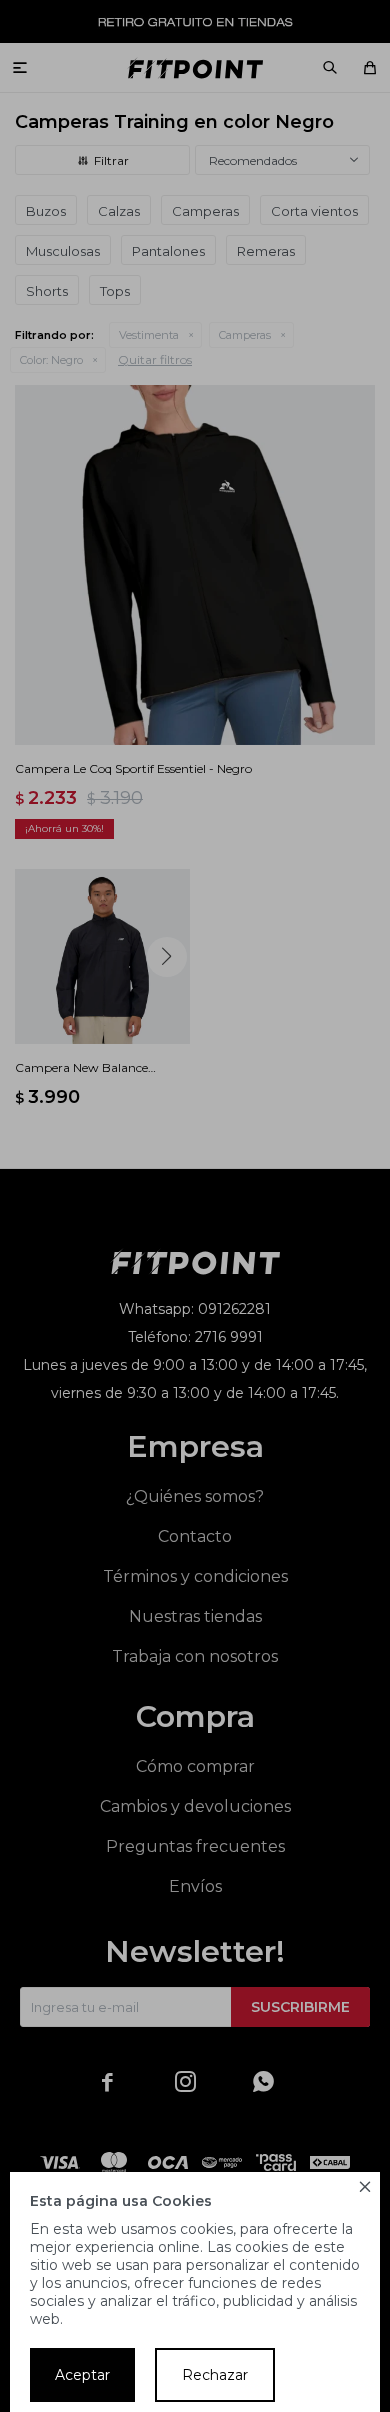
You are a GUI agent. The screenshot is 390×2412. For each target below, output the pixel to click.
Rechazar (215, 2375)
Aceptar (82, 2375)
